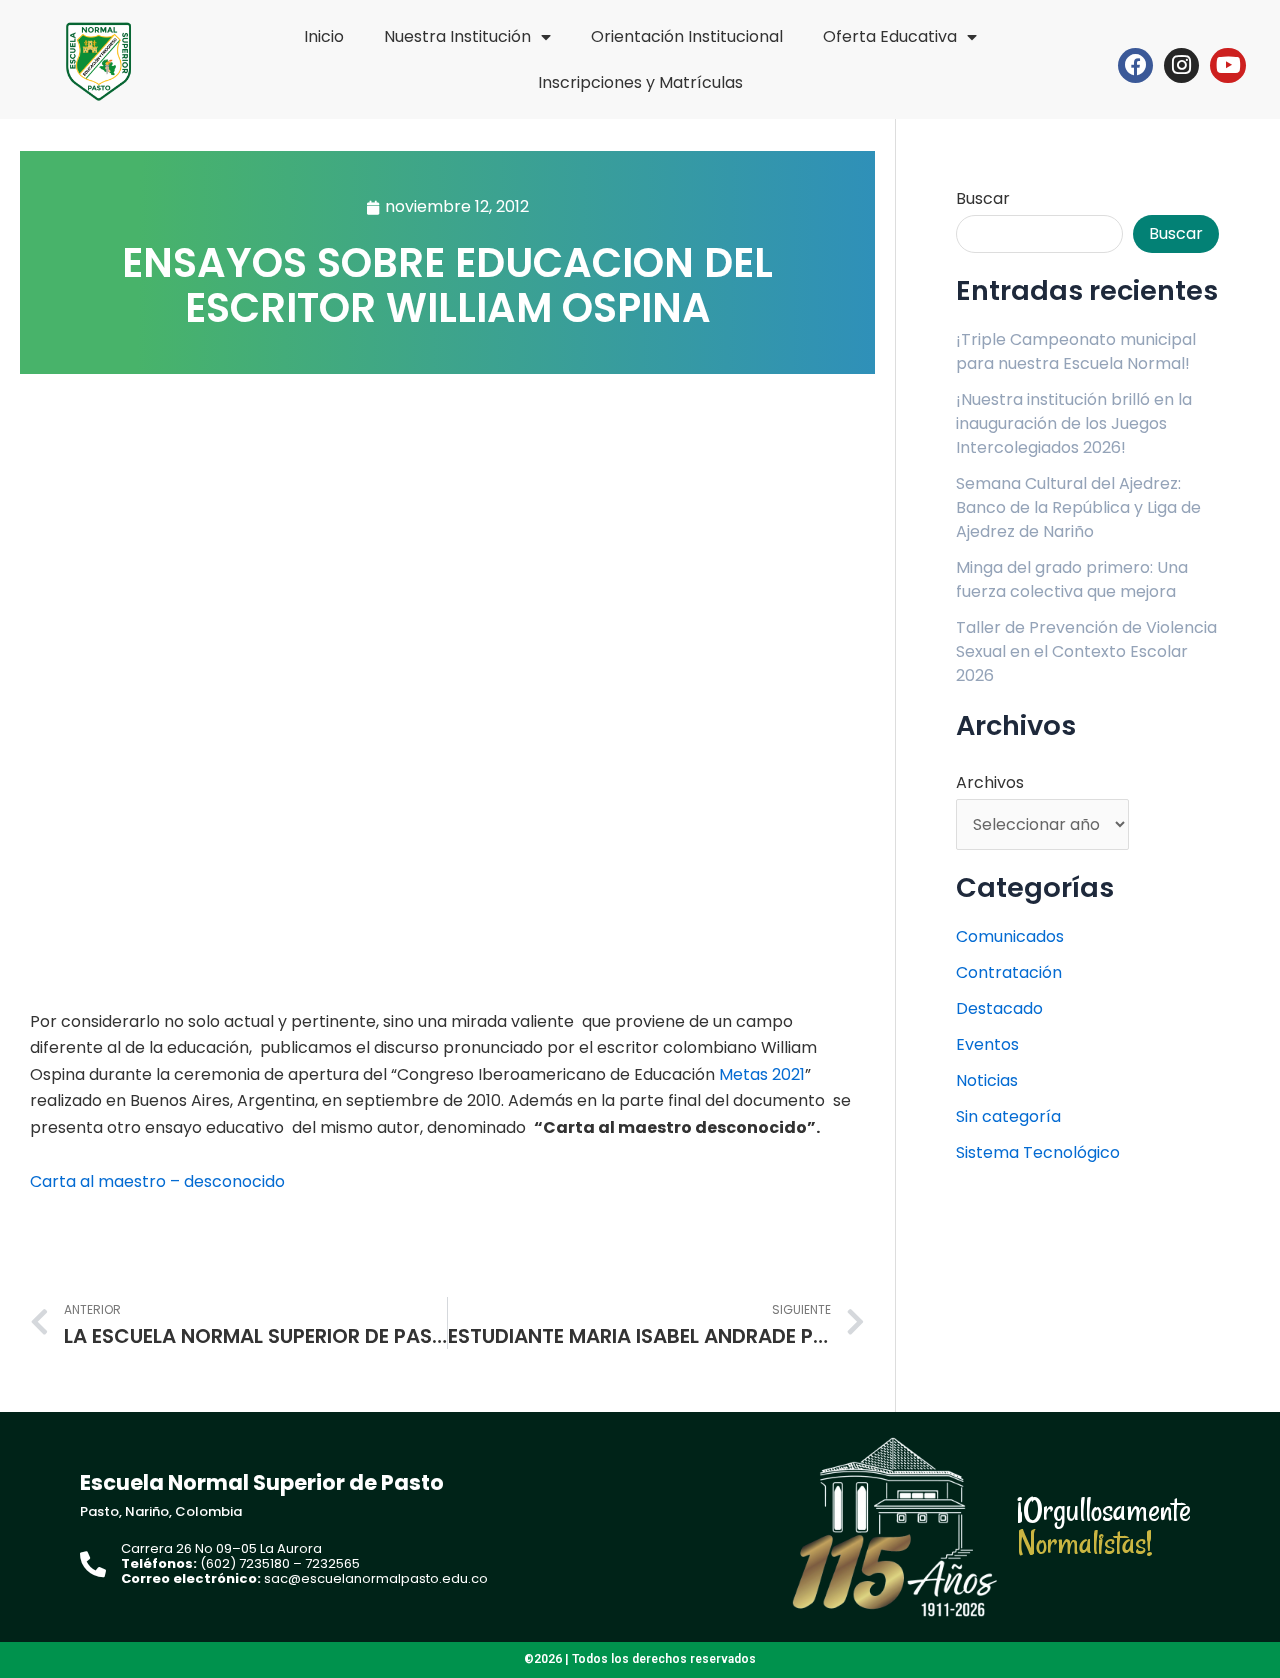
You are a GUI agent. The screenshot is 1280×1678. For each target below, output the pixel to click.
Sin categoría (1008, 1116)
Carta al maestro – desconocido (157, 1181)
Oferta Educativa (890, 36)
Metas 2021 (762, 1074)
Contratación (1009, 972)
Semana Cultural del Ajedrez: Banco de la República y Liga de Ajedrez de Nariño (1078, 507)
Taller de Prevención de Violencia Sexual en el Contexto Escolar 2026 (1086, 651)
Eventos (987, 1044)
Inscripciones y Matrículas (640, 82)
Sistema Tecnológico (1038, 1152)
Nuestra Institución (457, 36)
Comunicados (1010, 936)
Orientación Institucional (687, 36)
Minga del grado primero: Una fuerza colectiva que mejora (1072, 579)
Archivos (990, 782)
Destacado (999, 1008)
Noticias (987, 1080)
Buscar (983, 198)
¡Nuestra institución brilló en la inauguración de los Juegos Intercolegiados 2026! (1074, 423)
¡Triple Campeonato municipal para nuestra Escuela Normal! (1076, 351)
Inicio (324, 36)
